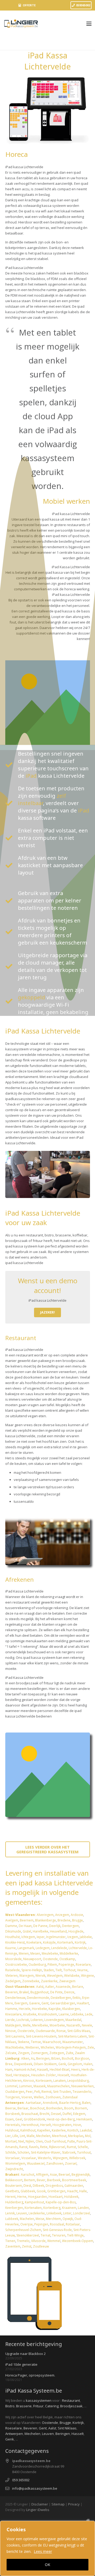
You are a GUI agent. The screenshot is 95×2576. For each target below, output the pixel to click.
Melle (27, 2025)
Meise (40, 2219)
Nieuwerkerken (82, 2086)
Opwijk (68, 2219)
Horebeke (39, 2009)
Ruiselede (13, 1970)
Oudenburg (37, 1965)
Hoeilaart (56, 2197)
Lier (8, 2136)
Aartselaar (33, 2103)
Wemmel (54, 2241)
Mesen (35, 1953)
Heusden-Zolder (44, 2075)
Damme (11, 1926)
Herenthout (30, 2125)
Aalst (40, 1987)
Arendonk (50, 2103)
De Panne (40, 1926)
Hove (77, 2125)
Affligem (42, 2175)
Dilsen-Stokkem (45, 2064)
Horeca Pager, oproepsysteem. (30, 2375)
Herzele (25, 2009)
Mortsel (11, 2141)
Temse (36, 2042)
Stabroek (69, 2152)
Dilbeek (38, 2186)
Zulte (70, 2053)
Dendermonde (38, 1998)
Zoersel (71, 2163)
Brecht (44, 2114)
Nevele (87, 2025)
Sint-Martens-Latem (72, 2036)
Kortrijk (80, 1942)
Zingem (24, 2053)
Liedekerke (37, 2213)
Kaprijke (55, 2009)
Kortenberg (52, 2208)
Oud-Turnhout (55, 2141)
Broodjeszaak (71, 2406)
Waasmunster (73, 2042)
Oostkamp (67, 1959)
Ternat (46, 2235)
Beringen (43, 2058)
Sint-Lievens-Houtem (41, 2036)
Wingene (87, 1976)
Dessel (56, 2114)
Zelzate (11, 2053)
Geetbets (12, 2191)
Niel (21, 2141)
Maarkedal (73, 2020)
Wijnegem (60, 2158)
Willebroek (77, 2158)
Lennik (10, 2213)
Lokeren (37, 2020)
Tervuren (59, 2235)
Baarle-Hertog (70, 2103)
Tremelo (23, 2241)
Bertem (30, 2180)
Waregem (27, 1976)
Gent (45, 2003)
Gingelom (75, 2064)
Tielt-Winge (75, 2235)
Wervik (40, 1976)
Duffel (67, 2114)
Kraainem (69, 2208)
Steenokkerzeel (28, 2235)
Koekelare (34, 1942)
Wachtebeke (15, 2047)
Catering (52, 2406)
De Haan (25, 1926)
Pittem (52, 1965)
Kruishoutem (47, 2014)
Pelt (37, 2092)
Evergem (21, 2003)
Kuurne (11, 1948)
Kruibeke (30, 2014)
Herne (22, 2197)
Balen (86, 2103)
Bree (9, 2064)
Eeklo (77, 1998)
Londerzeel (82, 2213)
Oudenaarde (45, 2031)
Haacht (72, 2191)
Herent (10, 2197)
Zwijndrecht (14, 2169)
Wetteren (32, 2047)
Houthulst (13, 1937)
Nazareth (73, 2025)
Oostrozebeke (16, 1965)
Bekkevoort (14, 2180)
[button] (89, 24)
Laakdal (86, 2130)
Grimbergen (56, 2191)
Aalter (50, 1987)
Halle (83, 2191)
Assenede (63, 1987)
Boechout (37, 2108)
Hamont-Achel (25, 2070)
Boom (69, 2108)
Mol (88, 2136)
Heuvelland (58, 1931)
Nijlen (30, 2141)
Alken (25, 2058)
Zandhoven (55, 2163)
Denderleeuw (15, 1998)
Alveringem (45, 1915)
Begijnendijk (81, 2175)
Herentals (13, 2125)
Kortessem (44, 2081)
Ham (9, 2070)
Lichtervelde (78, 1948)
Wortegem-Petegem (71, 2047)
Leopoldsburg (78, 2081)
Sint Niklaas (67, 2428)
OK (47, 2565)
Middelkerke (69, 1953)
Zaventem (13, 2246)
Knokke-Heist (15, 1942)
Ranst (23, 2147)
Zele (91, 2047)
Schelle (83, 2147)
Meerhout (59, 2136)
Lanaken (60, 2081)
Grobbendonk (34, 2119)
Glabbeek (28, 2191)
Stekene (23, 2042)
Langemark (25, 1948)
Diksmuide (13, 1931)
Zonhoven (53, 2097)
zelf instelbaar (42, 799)
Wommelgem (15, 2163)
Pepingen (41, 2224)
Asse (53, 2175)
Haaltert (83, 2003)
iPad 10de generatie (21, 2364)
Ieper (41, 1937)
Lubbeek (12, 2219)
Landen (83, 2208)
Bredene (64, 1920)
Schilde (11, 2152)
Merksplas (76, 2136)
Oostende (50, 1959)
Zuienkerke (49, 1981)
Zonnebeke (31, 1981)
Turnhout (84, 2152)
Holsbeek (71, 2197)
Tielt (59, 1970)
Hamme (11, 2009)
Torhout (69, 1970)
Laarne (64, 2014)
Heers (75, 2070)
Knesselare (13, 2014)
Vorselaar (13, 2158)
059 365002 (21, 2480)
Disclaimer (40, 2504)
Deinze (69, 1992)
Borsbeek (13, 2114)
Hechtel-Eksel (60, 2070)
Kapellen (44, 2130)
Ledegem (43, 1948)
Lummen (25, 2086)
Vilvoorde (38, 2241)
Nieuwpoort (32, 1959)
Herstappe (22, 2075)
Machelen (27, 2219)
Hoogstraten (62, 2125)
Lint (22, 2136)
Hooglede (76, 1931)
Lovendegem (54, 2020)
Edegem (79, 2114)
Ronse (61, 2031)
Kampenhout (34, 2202)
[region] (47, 2548)
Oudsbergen (15, 2092)
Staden (49, 1970)
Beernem (27, 1920)
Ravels (34, 2147)
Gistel (27, 1931)
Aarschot (28, 2175)
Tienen (10, 2241)
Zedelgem (13, 1981)
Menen (24, 1953)
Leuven (22, 2213)
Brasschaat (30, 2114)
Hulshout (12, 2130)
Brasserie (24, 2406)
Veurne (82, 1970)
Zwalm (80, 2053)
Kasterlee (59, 2130)
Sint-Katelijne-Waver (46, 2152)
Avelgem (12, 1920)
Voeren (27, 2097)
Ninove (11, 2031)
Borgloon (82, 2058)
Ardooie (77, 1915)
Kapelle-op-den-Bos (61, 2202)
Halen (88, 2064)
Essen (9, 2119)
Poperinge (66, 1965)
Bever (41, 2180)
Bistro (10, 2406)
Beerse (11, 2108)
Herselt (46, 2125)
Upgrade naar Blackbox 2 (25, 2354)
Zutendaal (70, 2097)
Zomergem (39, 2053)
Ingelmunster (56, 1937)
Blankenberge (46, 1920)
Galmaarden (74, 2186)
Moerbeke (57, 2025)
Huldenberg (14, 2202)
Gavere (34, 2003)
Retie (44, 2147)
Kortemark (65, 1942)
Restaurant (71, 2400)
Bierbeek (54, 2180)
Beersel (64, 2175)
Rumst (71, 2147)
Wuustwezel (36, 2163)
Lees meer (43, 2551)
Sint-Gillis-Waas (79, 2031)
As (33, 2058)
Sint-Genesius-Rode (57, 2230)
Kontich (73, 2130)
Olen (39, 2141)
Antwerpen (14, 2434)
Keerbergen (14, 2208)
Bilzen (56, 2058)
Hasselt (42, 2070)
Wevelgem (55, 1976)
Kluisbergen (71, 2009)
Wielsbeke (72, 1976)
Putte (71, 2141)
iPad (31, 776)
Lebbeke (77, 2014)
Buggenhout (39, 1992)
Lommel (11, 2086)
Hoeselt (63, 2075)
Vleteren (11, 1976)
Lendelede (59, 1948)
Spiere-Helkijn (32, 1970)
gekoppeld (32, 997)
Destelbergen (61, 1998)
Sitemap (58, 2504)
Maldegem (13, 2025)
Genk (62, 2064)
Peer (29, 2092)
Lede (89, 2014)
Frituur (38, 2406)
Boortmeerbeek (74, 2180)
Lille (15, 2136)
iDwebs (43, 2510)
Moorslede (13, 1959)
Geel (19, 2119)
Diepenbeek (23, 2064)
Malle (31, 2136)
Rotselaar (73, 2224)
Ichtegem (28, 1937)
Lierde (10, 2020)
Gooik (41, 2191)
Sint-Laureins (15, 2036)
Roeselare (83, 1965)
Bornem (81, 2108)
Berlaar (23, 2108)
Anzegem (62, 1915)
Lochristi (23, 2020)
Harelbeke (41, 1931)
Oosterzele (26, 2031)
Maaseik (40, 2086)
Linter (67, 2213)
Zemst (27, 2246)
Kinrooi (29, 2081)
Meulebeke (50, 1953)
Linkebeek (54, 2213)
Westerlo (44, 2158)
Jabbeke (86, 1937)
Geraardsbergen (63, 2003)
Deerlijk (55, 1926)
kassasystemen (39, 2400)
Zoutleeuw (41, 2246)
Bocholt (68, 2058)
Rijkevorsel (57, 2147)
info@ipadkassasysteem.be (35, 2488)
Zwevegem (67, 1981)
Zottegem (57, 2053)
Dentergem (70, 1926)
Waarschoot (52, 2042)
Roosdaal (57, 2224)
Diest (27, 2186)
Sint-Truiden (62, 2092)
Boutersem (14, 2186)
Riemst (46, 2092)
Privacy (74, 2504)
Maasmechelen (58, 2086)
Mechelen (43, 2136)
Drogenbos (54, 2186)
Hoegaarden (37, 2197)
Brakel (24, 1992)
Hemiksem (84, 2119)
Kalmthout (28, 2130)
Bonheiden (54, 2108)
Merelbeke (40, 2025)
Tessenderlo (82, 2092)
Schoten (23, 2152)
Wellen (39, 2097)
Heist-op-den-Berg (61, 2119)
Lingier (31, 2510)
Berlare (78, 1987)
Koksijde (49, 1942)
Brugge (77, 1920)
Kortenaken (33, 2208)
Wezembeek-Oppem (78, 2241)
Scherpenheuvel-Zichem (23, 2230)
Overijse (27, 2224)
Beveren (11, 1992)
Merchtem (53, 2219)
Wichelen (47, 2047)
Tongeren (13, 2097)
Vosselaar (29, 2158)
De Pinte (56, 1992)
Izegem (73, 1937)
